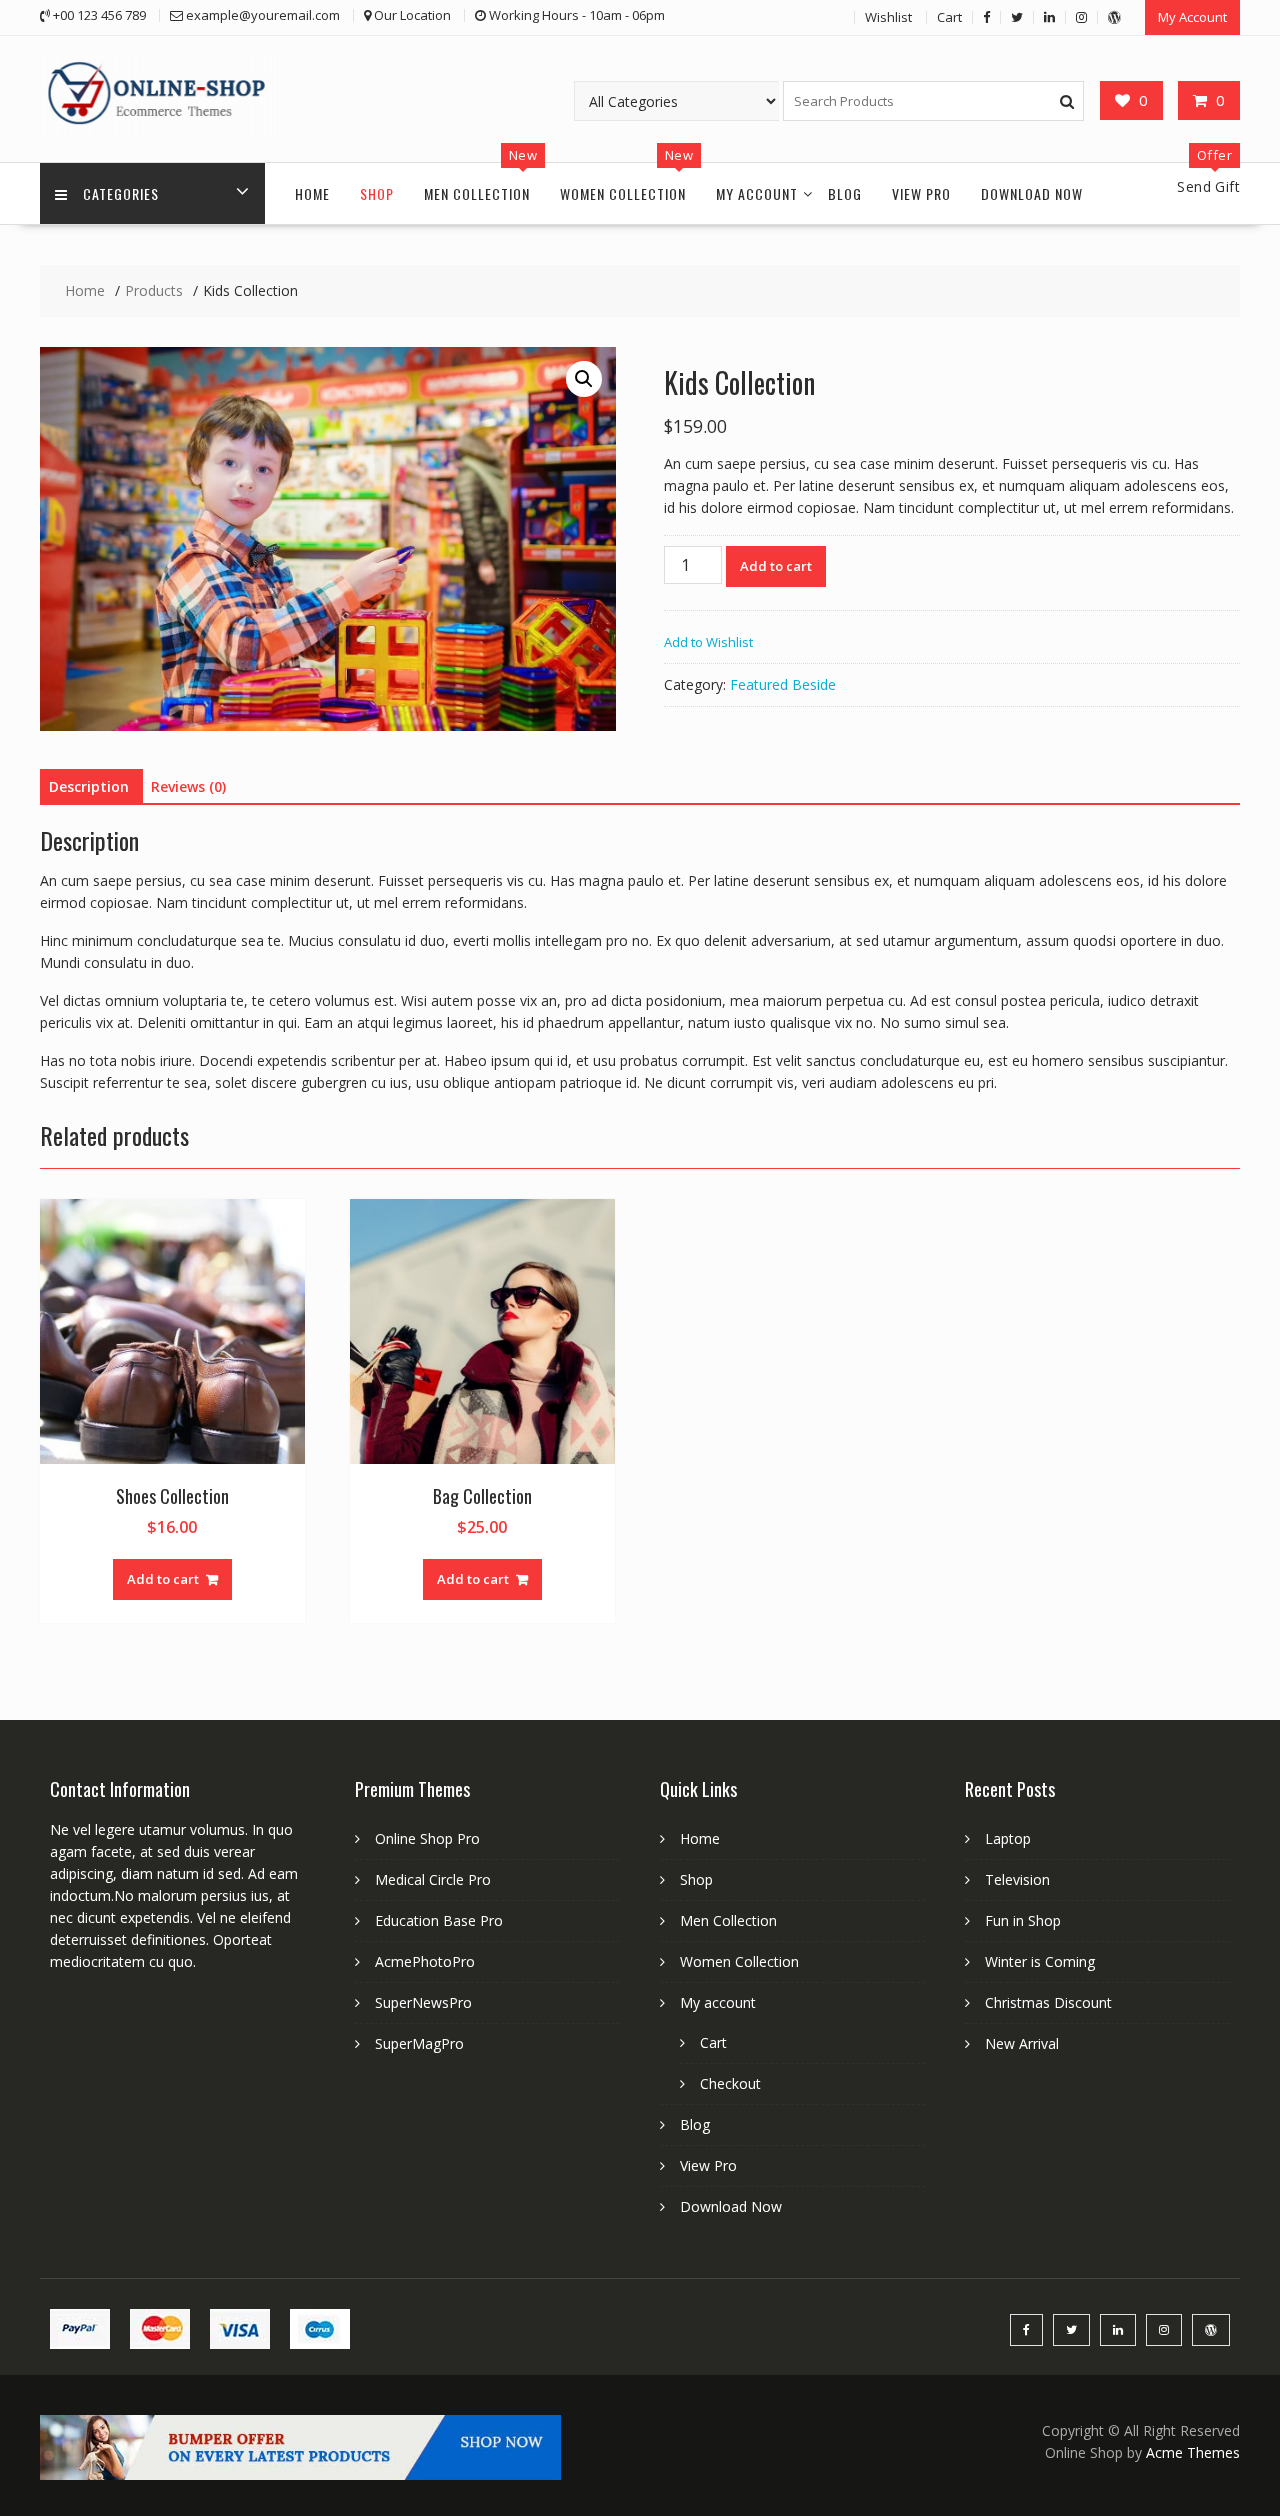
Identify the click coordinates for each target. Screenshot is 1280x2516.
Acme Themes (1193, 2452)
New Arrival (1022, 2043)
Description (89, 786)
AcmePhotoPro (425, 1961)
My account (757, 193)
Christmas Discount (1048, 2002)
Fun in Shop (1023, 1920)
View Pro (921, 193)
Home (312, 193)
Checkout (730, 2083)
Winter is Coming (1040, 1961)
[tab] (89, 787)
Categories (121, 193)
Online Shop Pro (427, 1838)
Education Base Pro (439, 1920)
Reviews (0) (188, 786)
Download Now (1032, 193)
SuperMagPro (419, 2043)
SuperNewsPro (423, 2002)
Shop (377, 193)
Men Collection (477, 193)
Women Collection (623, 193)
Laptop (1008, 1838)
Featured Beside (783, 684)
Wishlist (888, 17)
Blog (845, 193)
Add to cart (776, 566)
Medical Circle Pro (433, 1879)
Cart (949, 17)
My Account (1192, 17)
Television (1017, 1879)
